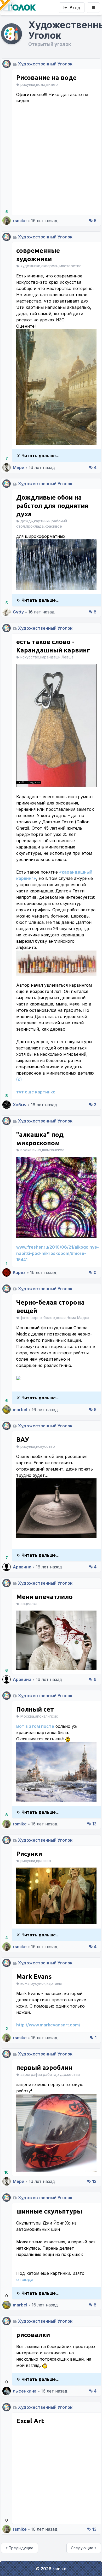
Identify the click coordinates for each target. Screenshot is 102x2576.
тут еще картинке (36, 1092)
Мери (19, 467)
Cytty (18, 612)
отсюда (25, 2279)
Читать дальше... (41, 456)
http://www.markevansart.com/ (48, 2025)
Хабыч (20, 1105)
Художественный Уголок (45, 64)
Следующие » (84, 2548)
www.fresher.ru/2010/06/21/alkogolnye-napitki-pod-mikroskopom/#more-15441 (58, 1253)
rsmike (20, 221)
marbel (20, 1410)
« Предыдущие (19, 2548)
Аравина (22, 1567)
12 (94, 2181)
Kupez (19, 1272)
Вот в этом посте (35, 1726)
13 (94, 1824)
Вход (75, 8)
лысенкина (25, 2391)
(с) (19, 1079)
